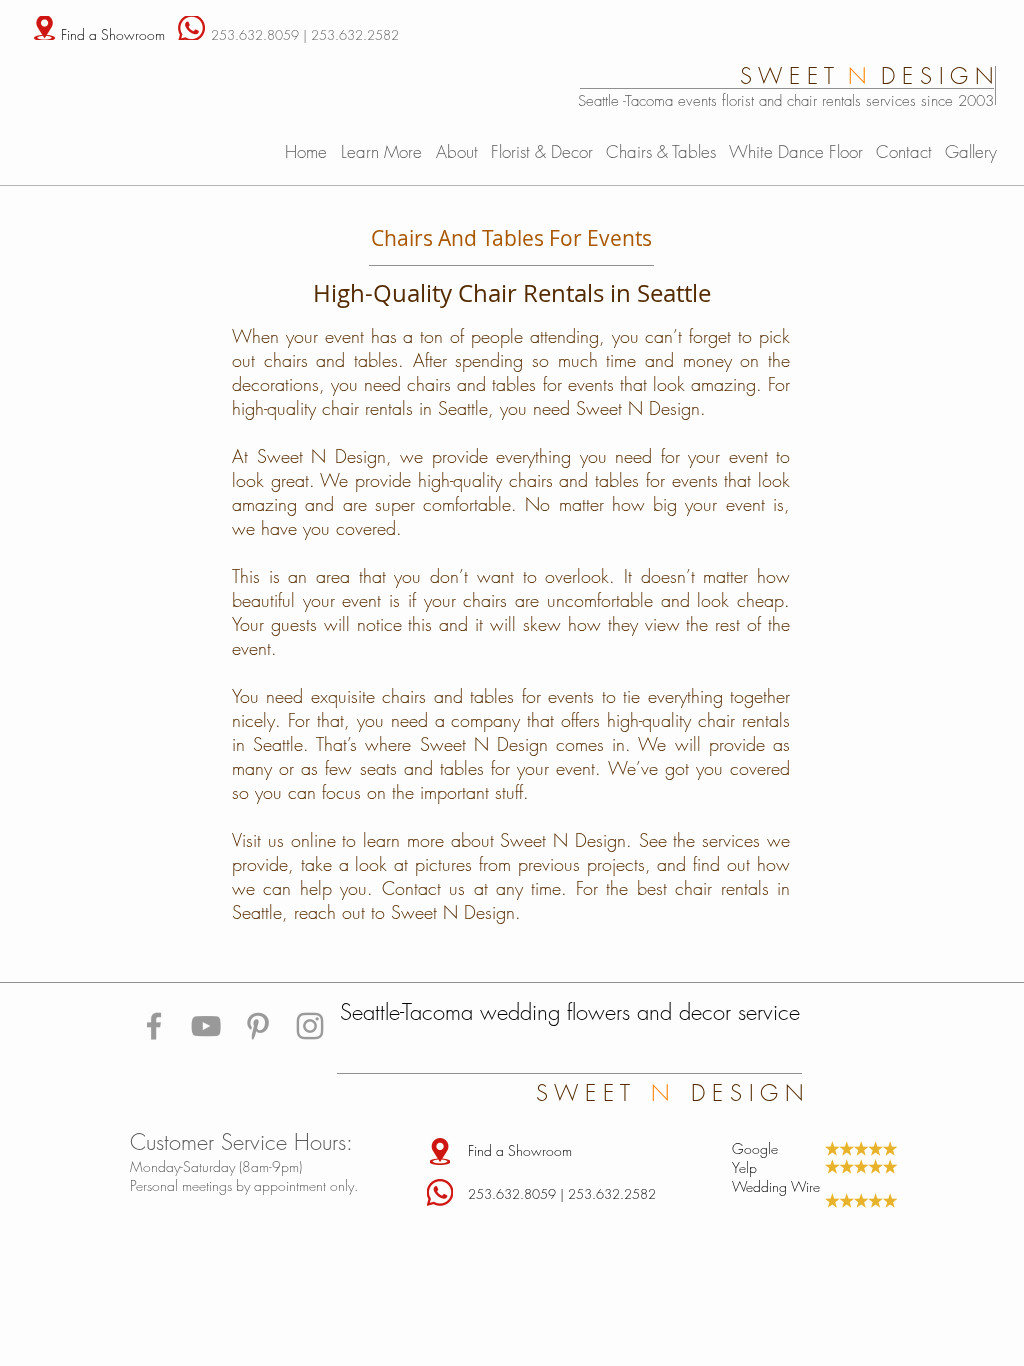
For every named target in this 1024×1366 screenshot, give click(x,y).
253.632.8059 (255, 35)
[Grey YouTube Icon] (206, 1026)
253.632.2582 (355, 35)
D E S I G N (740, 1093)
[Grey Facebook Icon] (154, 1026)
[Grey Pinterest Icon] (258, 1026)
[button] (383, 150)
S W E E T (593, 1093)
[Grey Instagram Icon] (310, 1026)
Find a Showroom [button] (113, 34)
